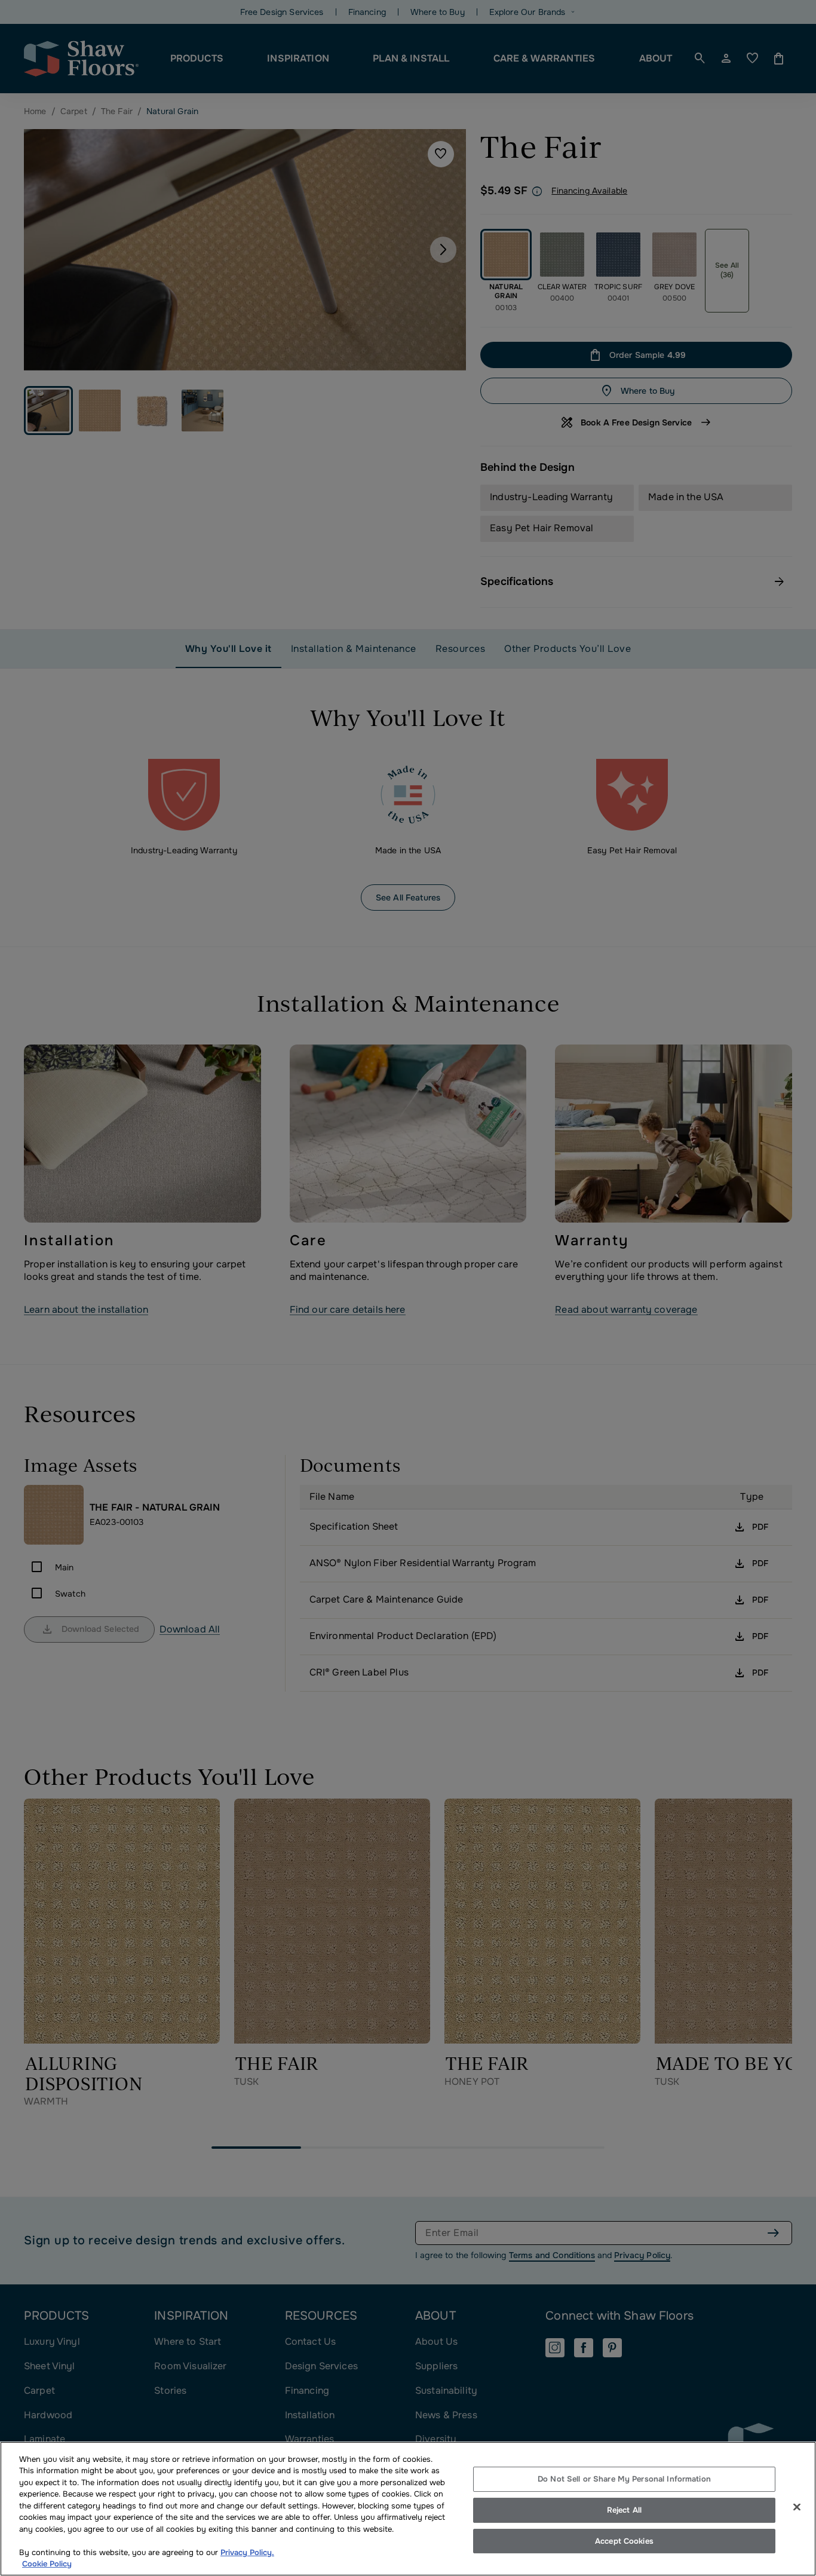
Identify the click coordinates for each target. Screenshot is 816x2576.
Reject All (624, 2510)
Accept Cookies (624, 2541)
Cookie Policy (47, 2564)
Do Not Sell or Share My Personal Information (624, 2479)
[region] (408, 2509)
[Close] (797, 2507)
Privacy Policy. (247, 2552)
